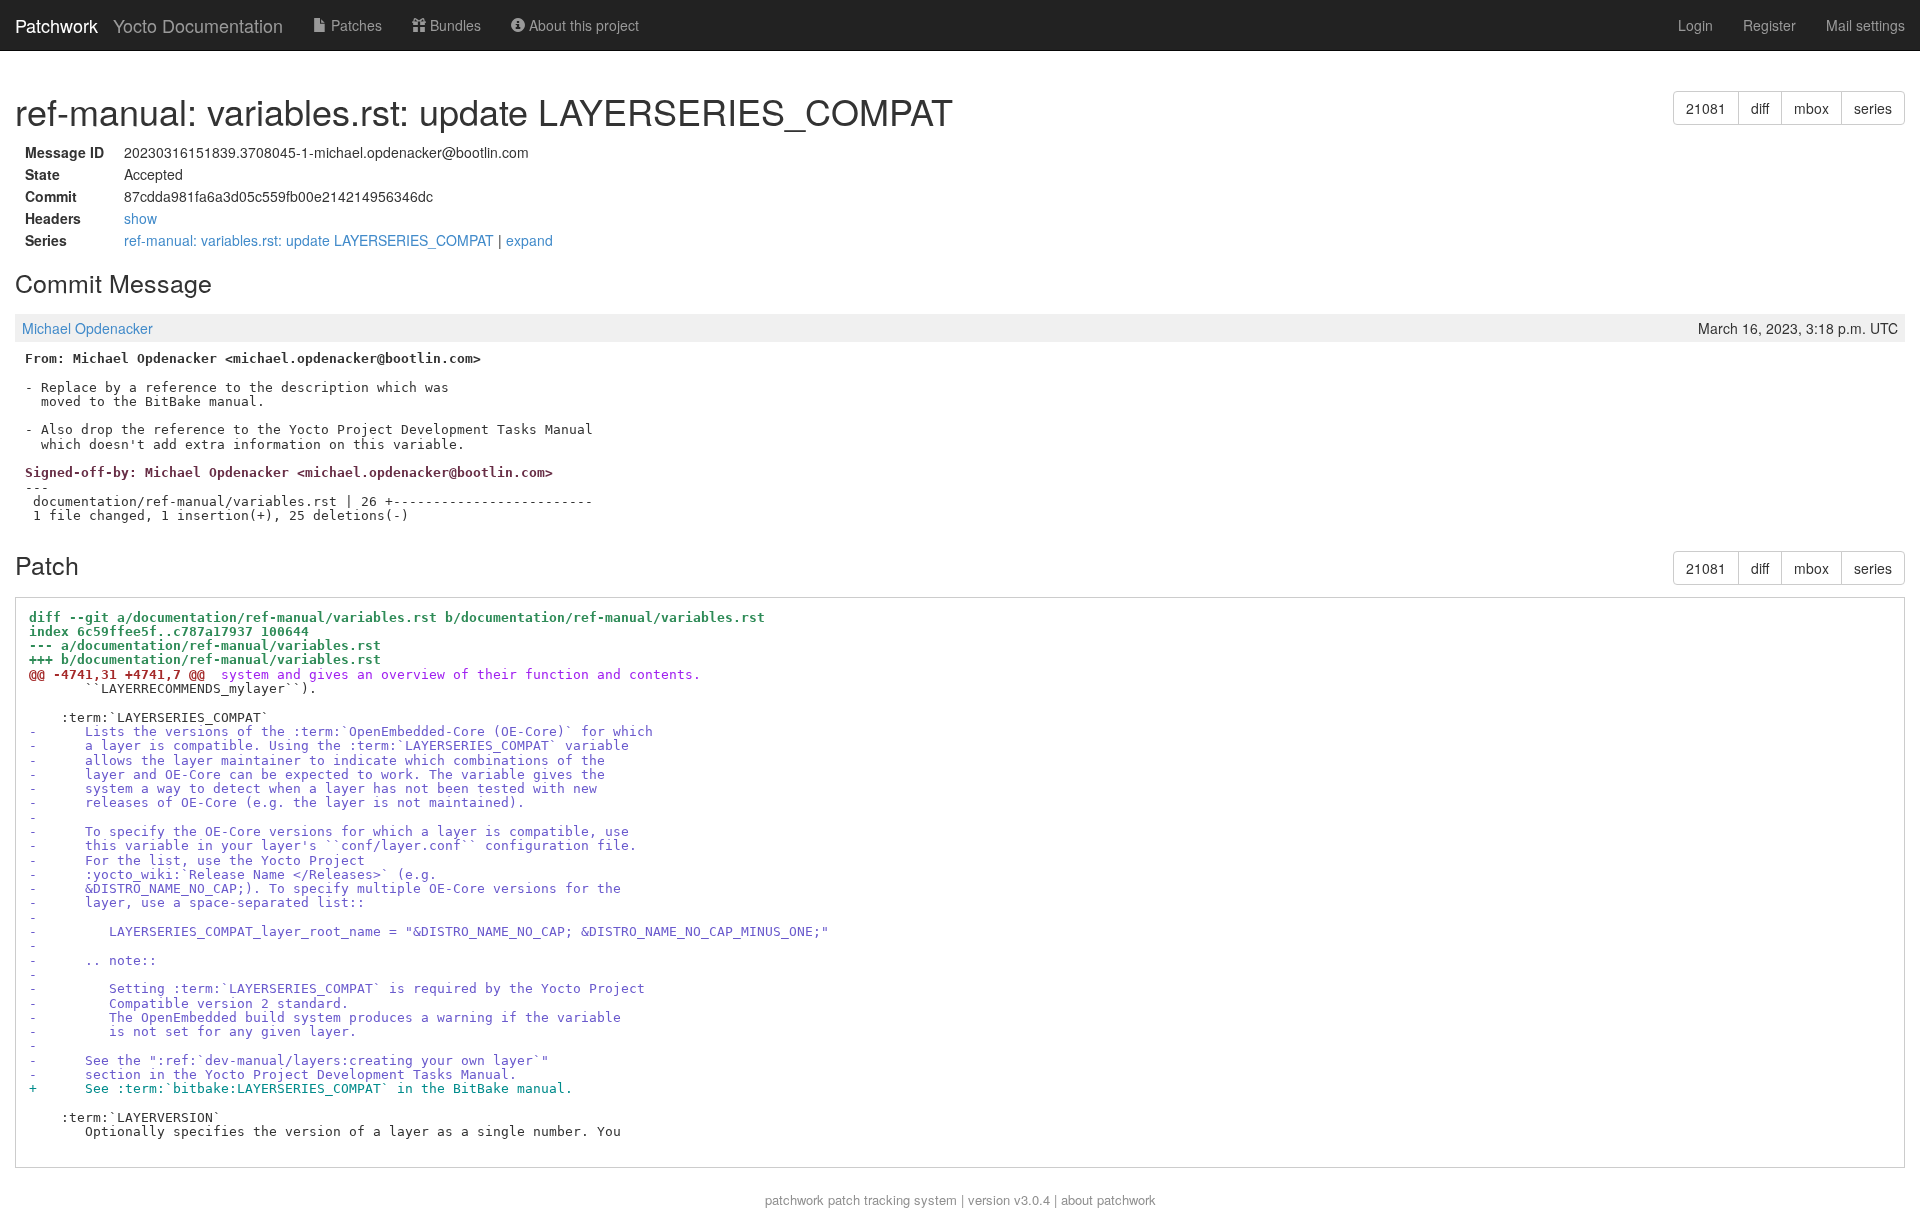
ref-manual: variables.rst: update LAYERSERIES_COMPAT (311, 240)
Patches (354, 25)
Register (1769, 25)
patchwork (794, 1199)
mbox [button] (1811, 108)
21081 (1706, 108)
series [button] (1873, 108)
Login (1695, 25)
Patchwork (56, 25)
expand (529, 240)
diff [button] (1760, 108)
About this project (582, 25)
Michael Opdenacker (87, 328)
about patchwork (1108, 1199)
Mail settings (1865, 25)
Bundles (453, 25)
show (140, 218)
